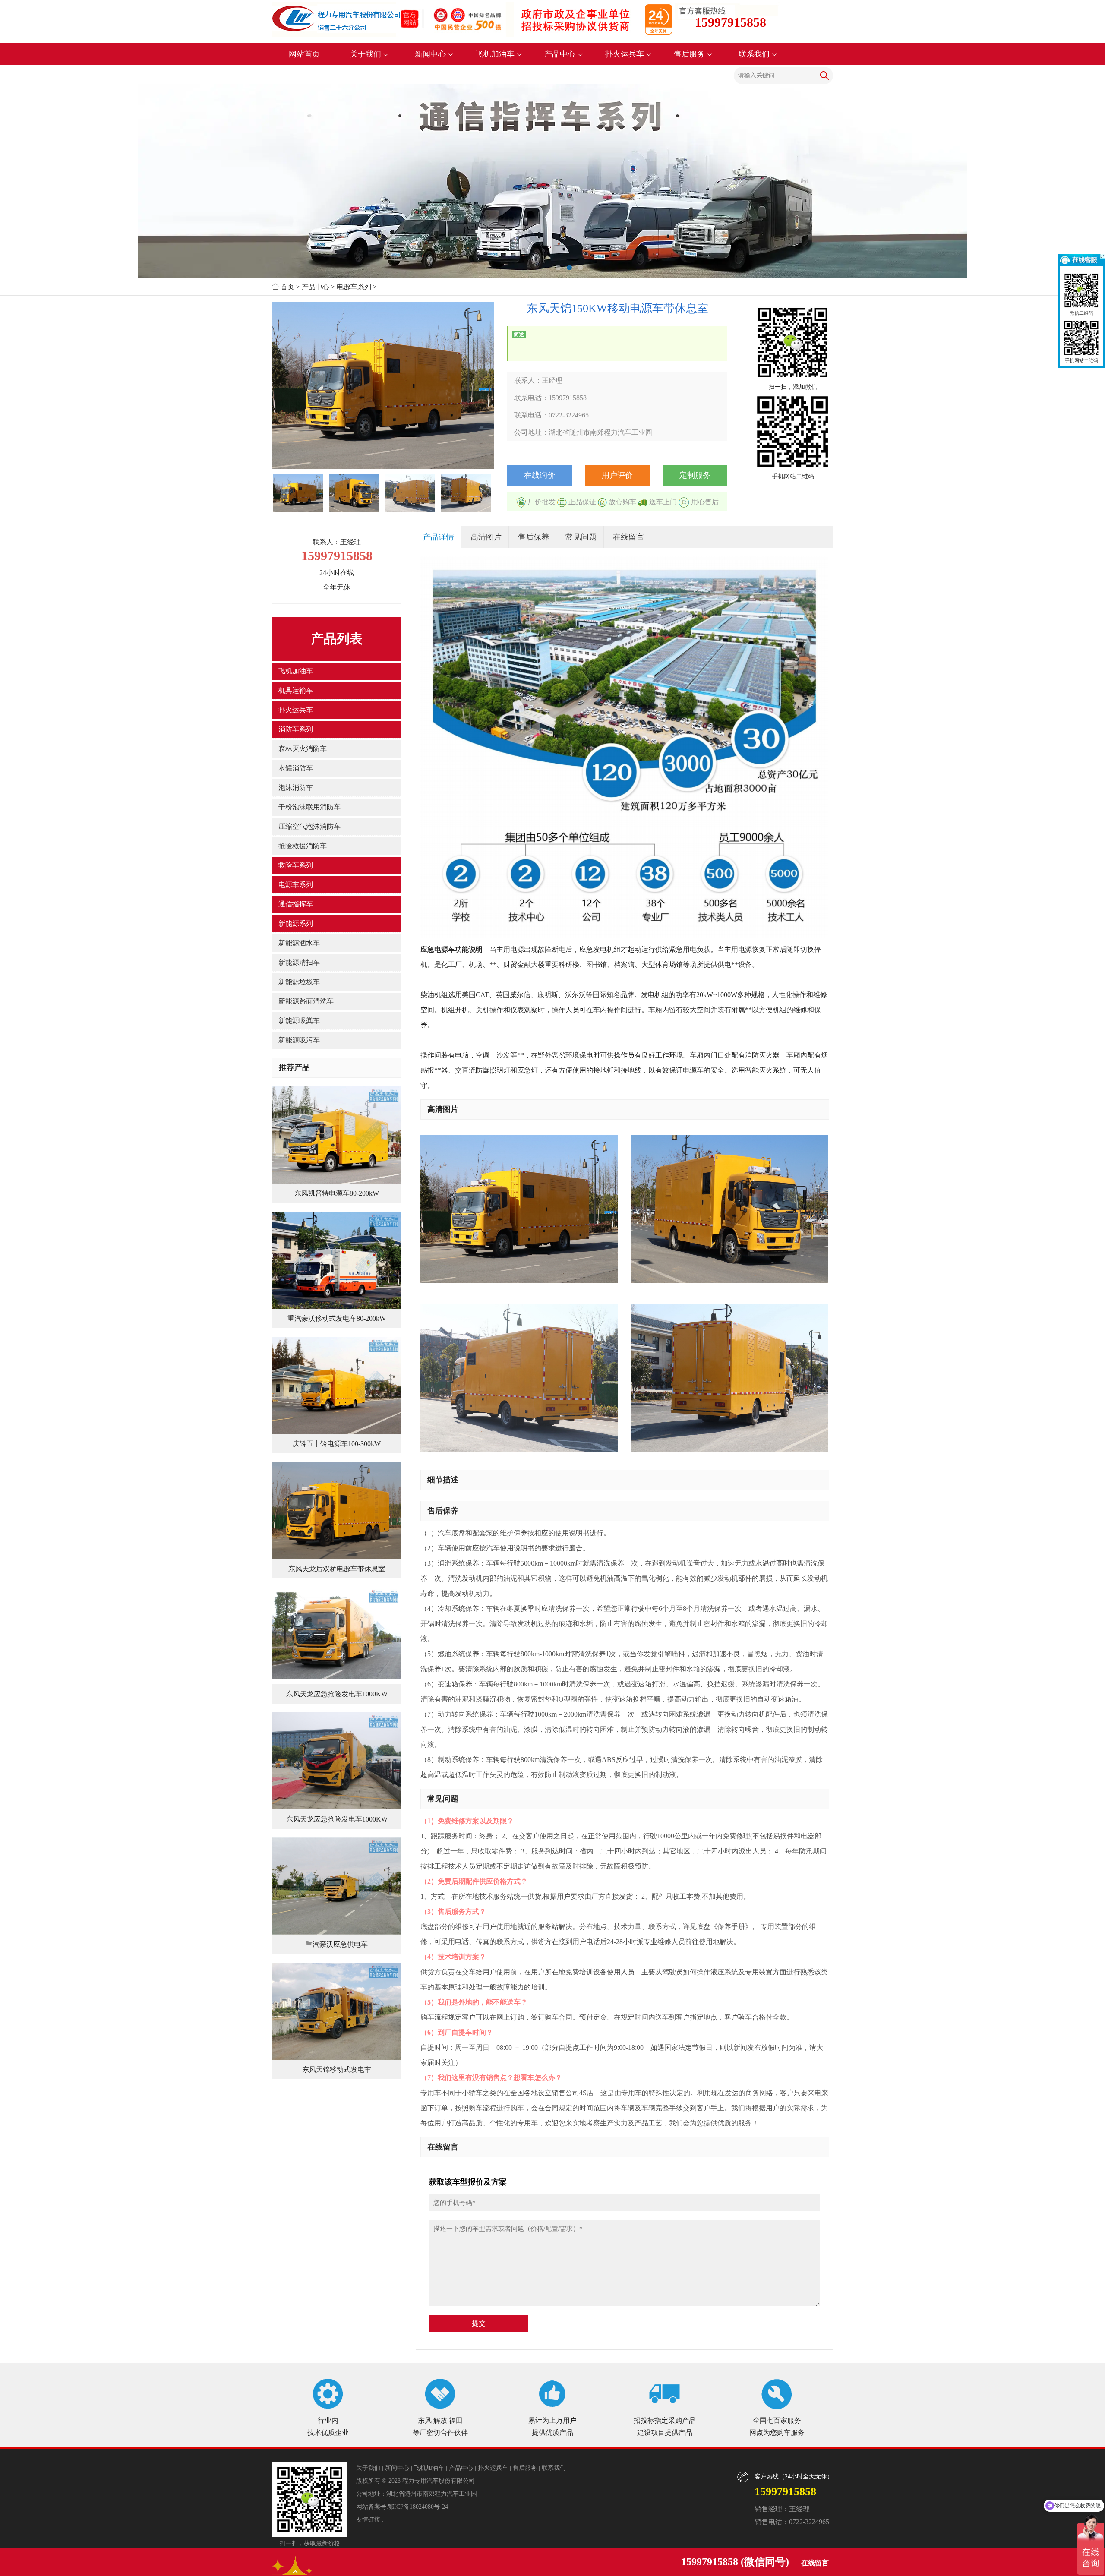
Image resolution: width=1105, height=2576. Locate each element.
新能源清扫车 (299, 962)
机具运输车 (296, 690)
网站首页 (304, 54)
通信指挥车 (296, 904)
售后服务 (690, 54)
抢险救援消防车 (303, 846)
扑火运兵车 (626, 54)
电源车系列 (354, 287)
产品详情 (439, 537)
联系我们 (755, 54)
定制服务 (695, 475)
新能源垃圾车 (299, 982)
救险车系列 (296, 865)
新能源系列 (296, 923)
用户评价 (617, 475)
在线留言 (628, 537)
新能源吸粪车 (299, 1021)
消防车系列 (296, 729)
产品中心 (561, 54)
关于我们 (367, 54)
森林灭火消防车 (303, 749)
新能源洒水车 (299, 943)
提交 (479, 2323)
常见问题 (581, 537)
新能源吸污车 (299, 1040)
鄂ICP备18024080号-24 (418, 2507)
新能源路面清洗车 (306, 1001)
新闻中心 (431, 54)
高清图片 (486, 537)
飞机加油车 (496, 54)
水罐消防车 (296, 768)
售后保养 (534, 537)
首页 (287, 287)
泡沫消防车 (296, 788)
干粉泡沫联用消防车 (309, 807)
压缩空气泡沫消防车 (309, 826)
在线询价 (540, 475)
